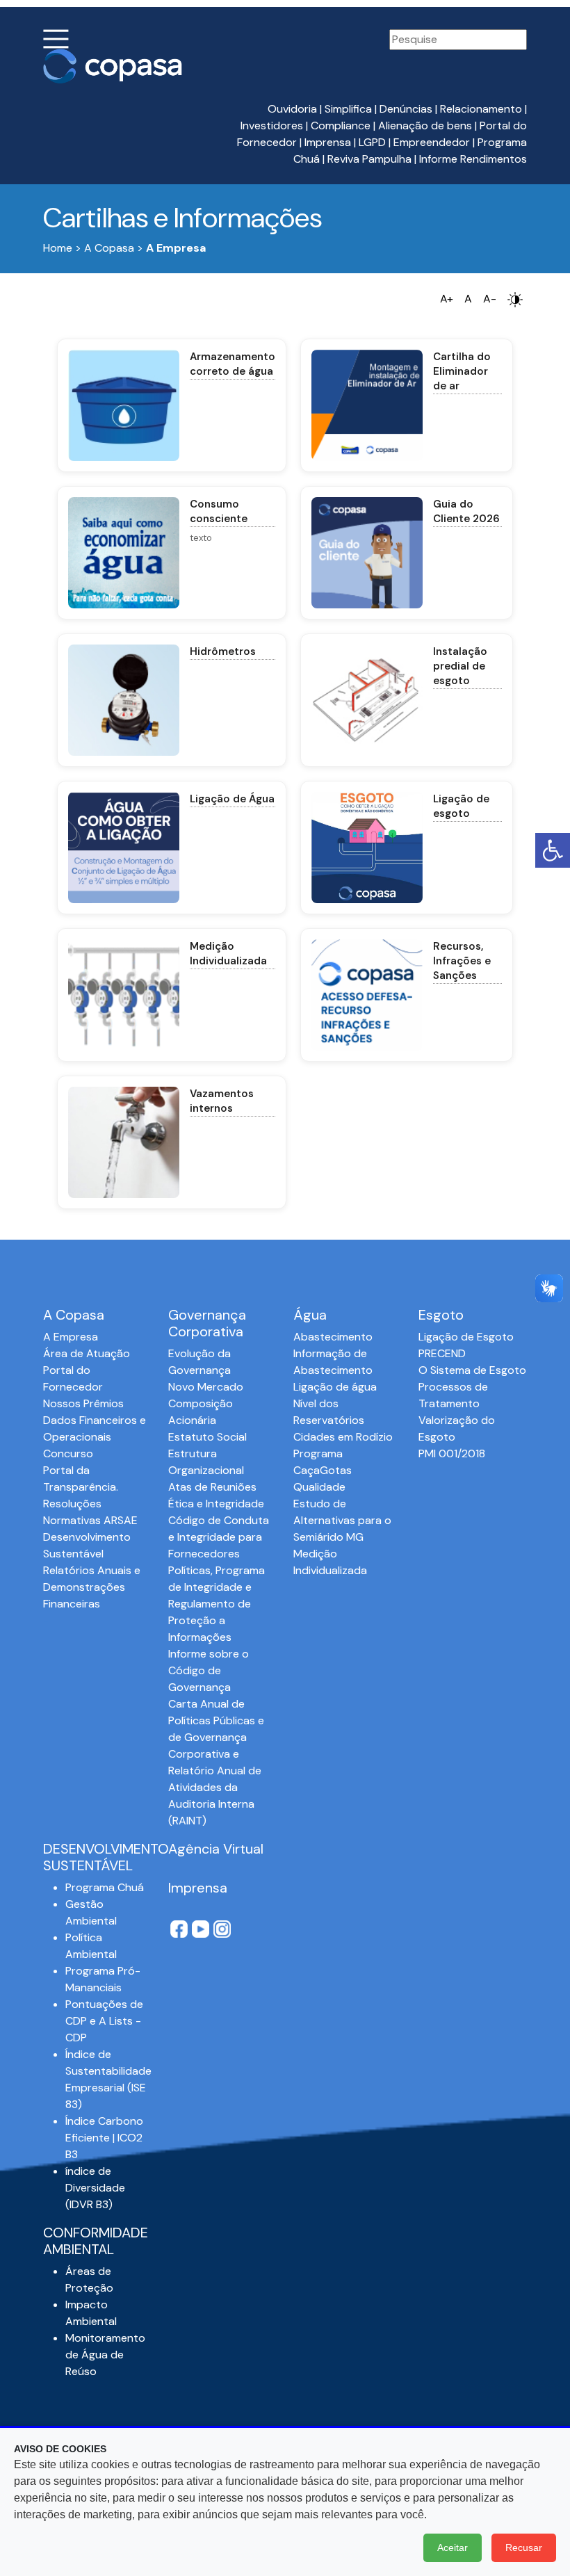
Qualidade (319, 1487)
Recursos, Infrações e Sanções (462, 961)
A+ (447, 299)
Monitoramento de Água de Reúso (105, 2355)
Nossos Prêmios (83, 1403)
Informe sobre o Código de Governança (209, 1670)
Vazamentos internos (222, 1101)
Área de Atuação (87, 1353)
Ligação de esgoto (461, 806)
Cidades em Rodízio (343, 1437)
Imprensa (328, 142)
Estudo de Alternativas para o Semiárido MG (342, 1520)
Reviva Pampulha (369, 159)
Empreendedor (432, 142)
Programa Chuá (105, 1887)
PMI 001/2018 (452, 1453)
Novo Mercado (206, 1387)
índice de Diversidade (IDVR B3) (95, 2188)
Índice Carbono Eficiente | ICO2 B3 (104, 2138)
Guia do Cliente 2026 (466, 511)
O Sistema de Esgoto (472, 1370)
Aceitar (453, 2547)
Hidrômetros (223, 651)
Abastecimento (333, 1337)
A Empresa (71, 1337)
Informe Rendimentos (473, 159)
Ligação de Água (232, 799)
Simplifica (348, 109)
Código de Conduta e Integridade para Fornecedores (219, 1537)
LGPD (372, 142)
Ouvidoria (292, 109)
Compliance (341, 125)
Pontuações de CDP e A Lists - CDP (104, 2021)
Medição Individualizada (228, 954)
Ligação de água (335, 1387)
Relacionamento (481, 109)
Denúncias (406, 109)
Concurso (68, 1453)
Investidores (272, 125)
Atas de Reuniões (212, 1487)
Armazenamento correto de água (233, 364)
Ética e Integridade (216, 1504)
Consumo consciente (219, 511)
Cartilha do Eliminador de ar (462, 371)
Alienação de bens (425, 125)
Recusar (524, 2547)
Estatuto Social (207, 1437)
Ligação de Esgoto (466, 1337)
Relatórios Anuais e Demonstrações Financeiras (92, 1587)
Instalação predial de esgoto (460, 666)
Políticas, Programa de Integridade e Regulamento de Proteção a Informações (217, 1604)
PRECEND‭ (442, 1353)
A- (490, 299)
